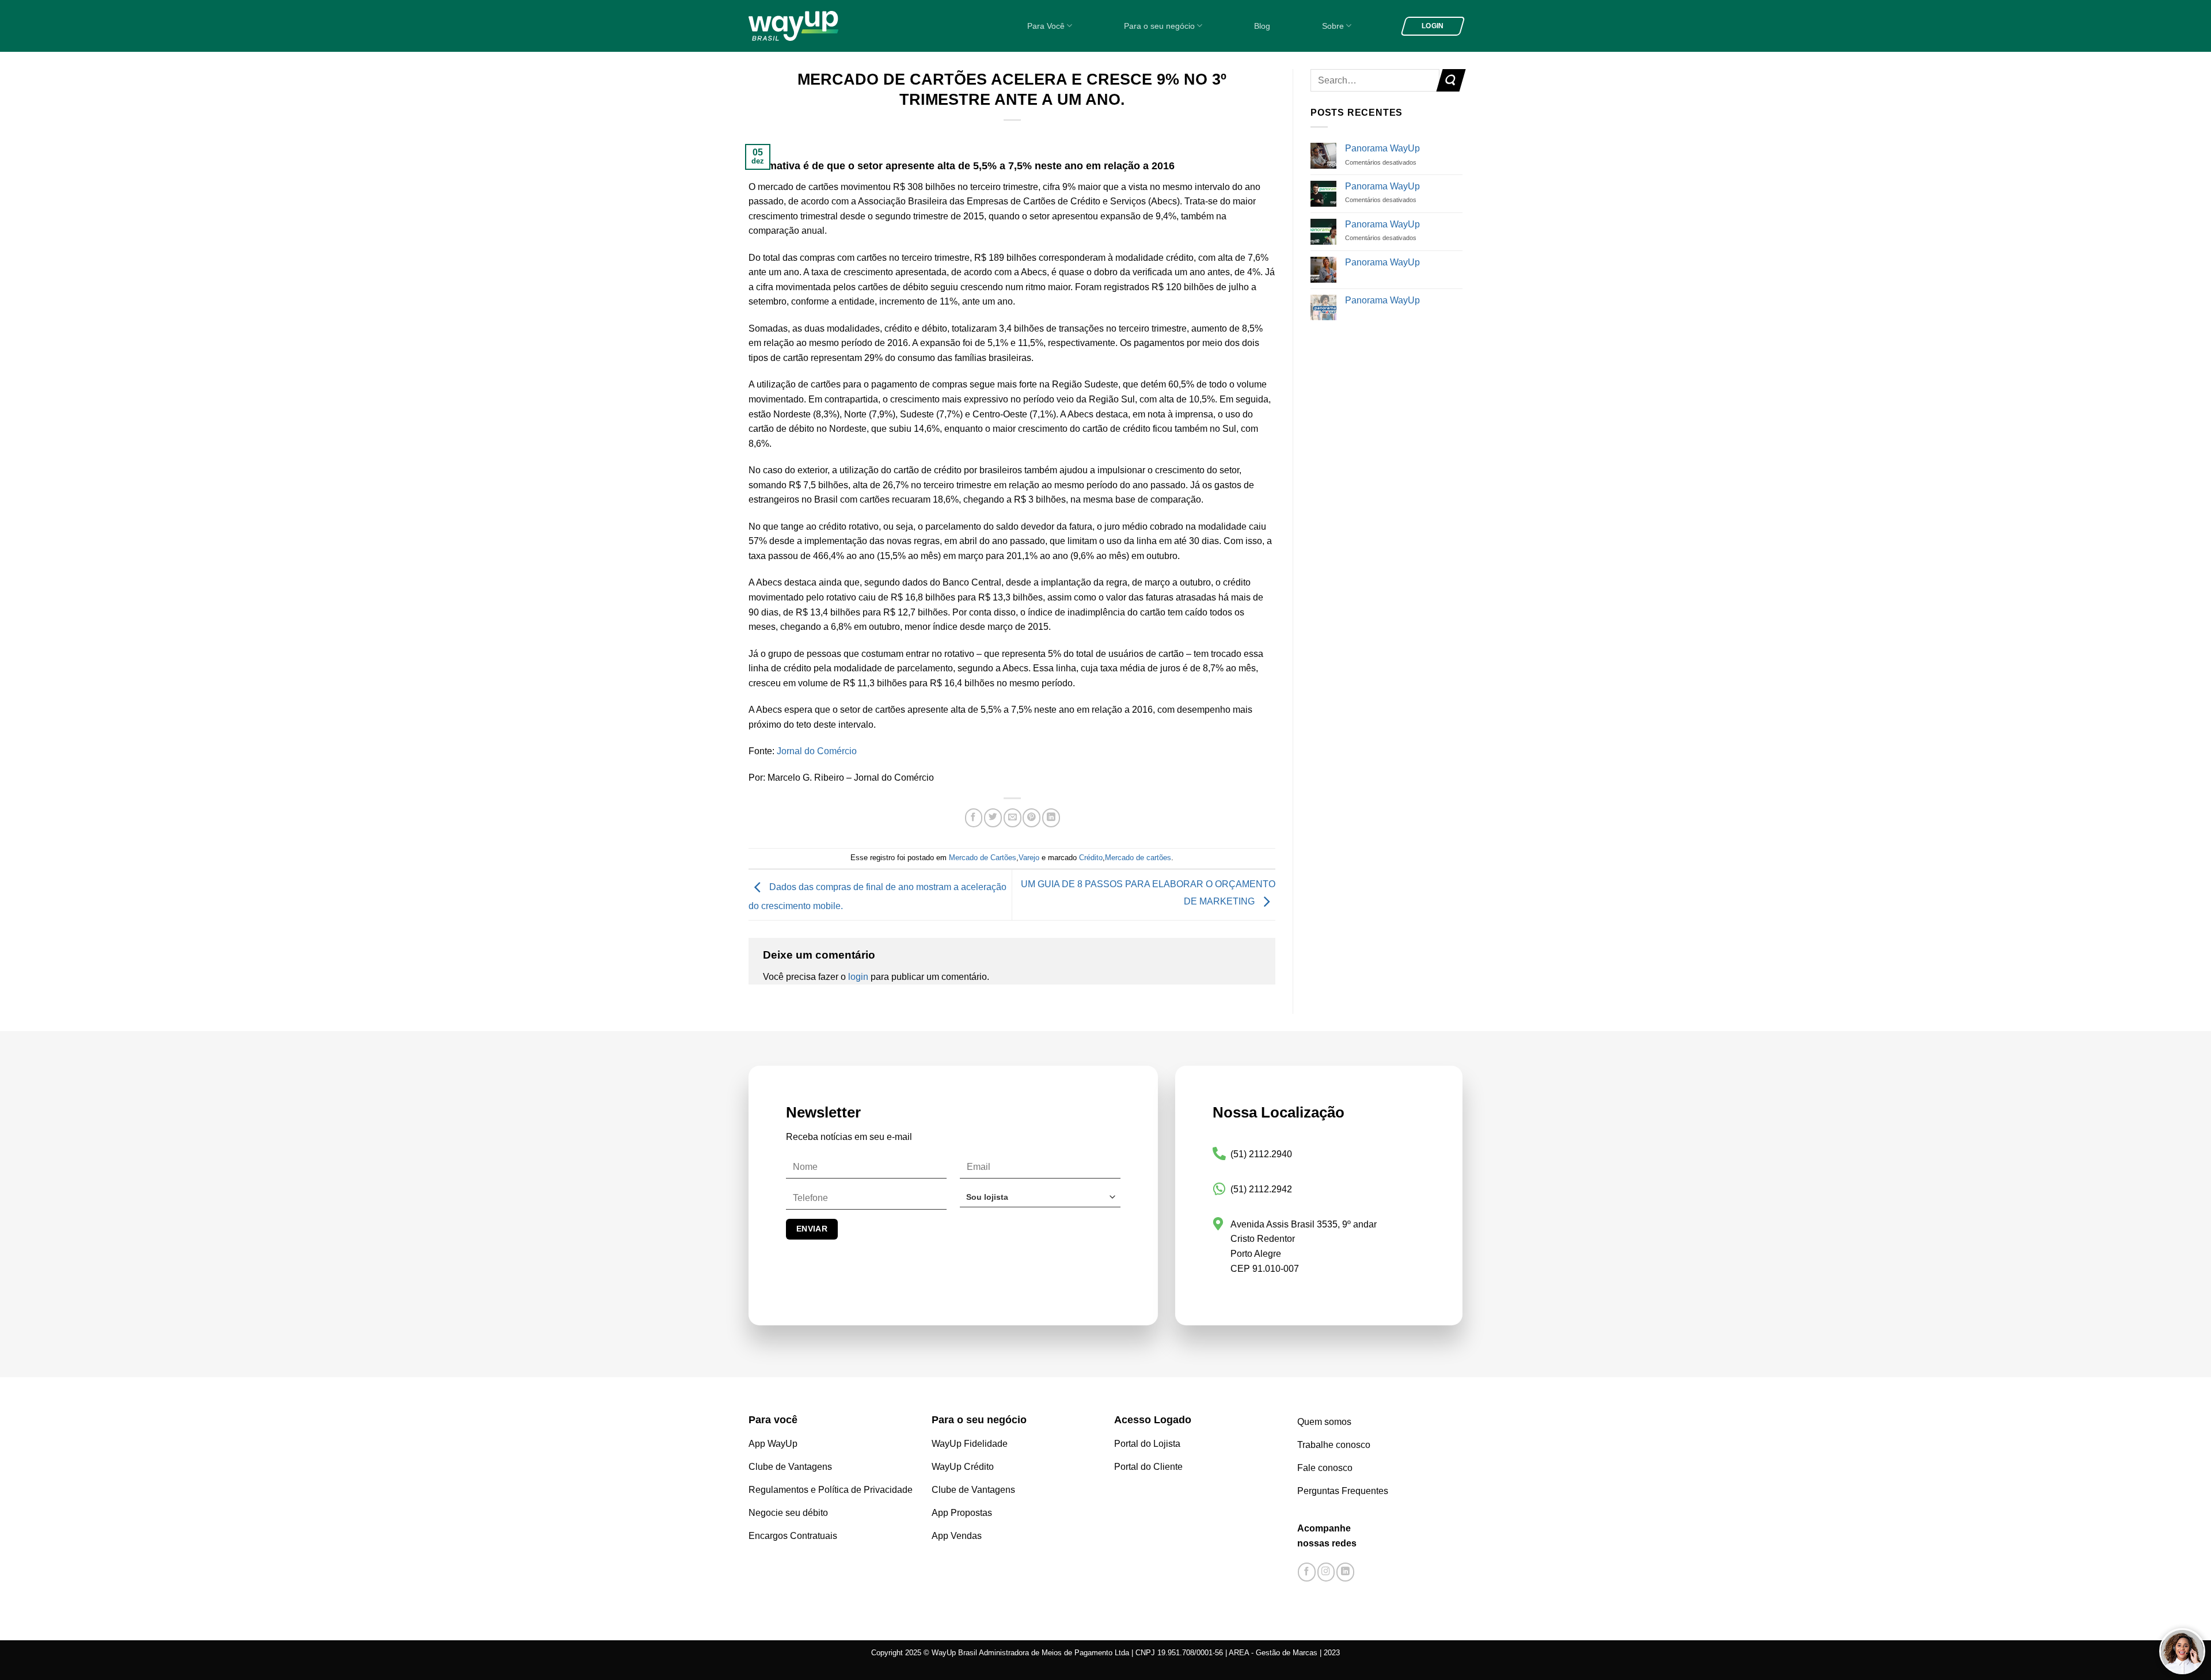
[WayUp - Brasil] (813, 26)
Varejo (1029, 858)
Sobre (1333, 26)
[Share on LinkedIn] (1051, 818)
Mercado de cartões (1138, 858)
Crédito (1091, 858)
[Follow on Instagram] (1326, 1572)
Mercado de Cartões (983, 858)
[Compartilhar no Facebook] (974, 818)
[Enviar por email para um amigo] (1013, 818)
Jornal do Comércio (818, 751)
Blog (1262, 26)
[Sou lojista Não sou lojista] (1040, 1201)
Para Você (1046, 26)
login (858, 977)
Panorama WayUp (1382, 148)
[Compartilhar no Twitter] (993, 818)
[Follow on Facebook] (1307, 1572)
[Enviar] (1451, 80)
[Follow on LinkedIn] (1345, 1572)
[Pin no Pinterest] (1032, 818)
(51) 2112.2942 (1261, 1189)
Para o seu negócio (1159, 26)
